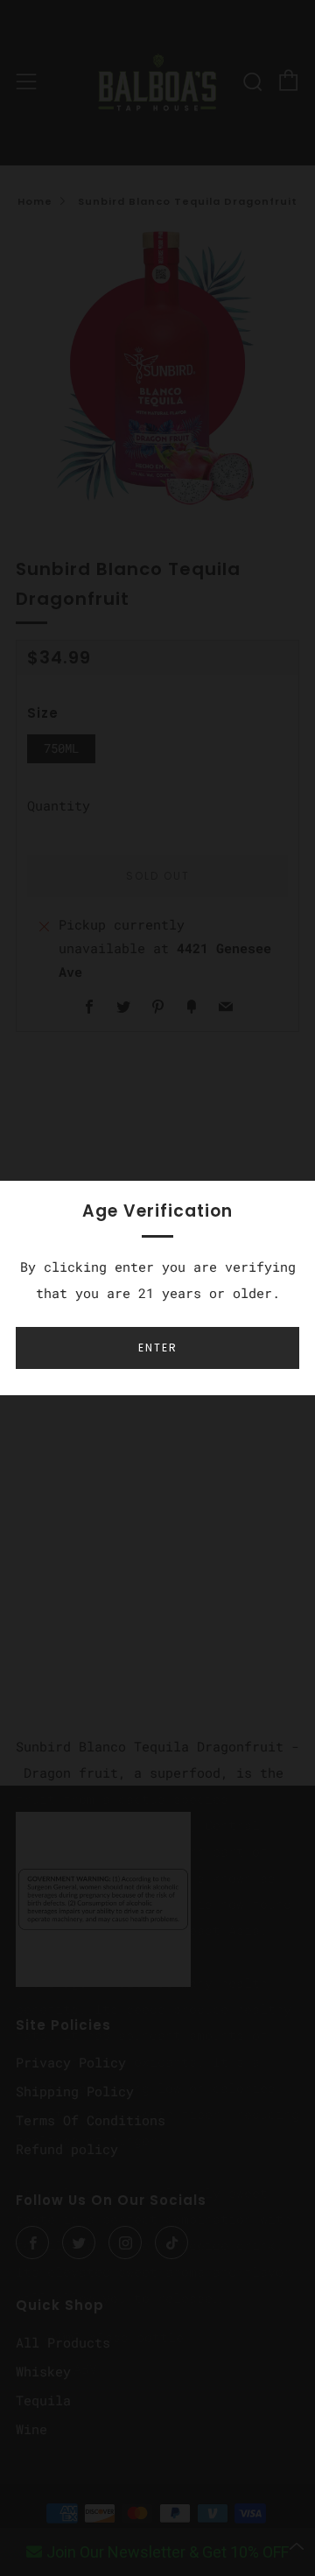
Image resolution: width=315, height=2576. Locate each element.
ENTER (158, 1348)
